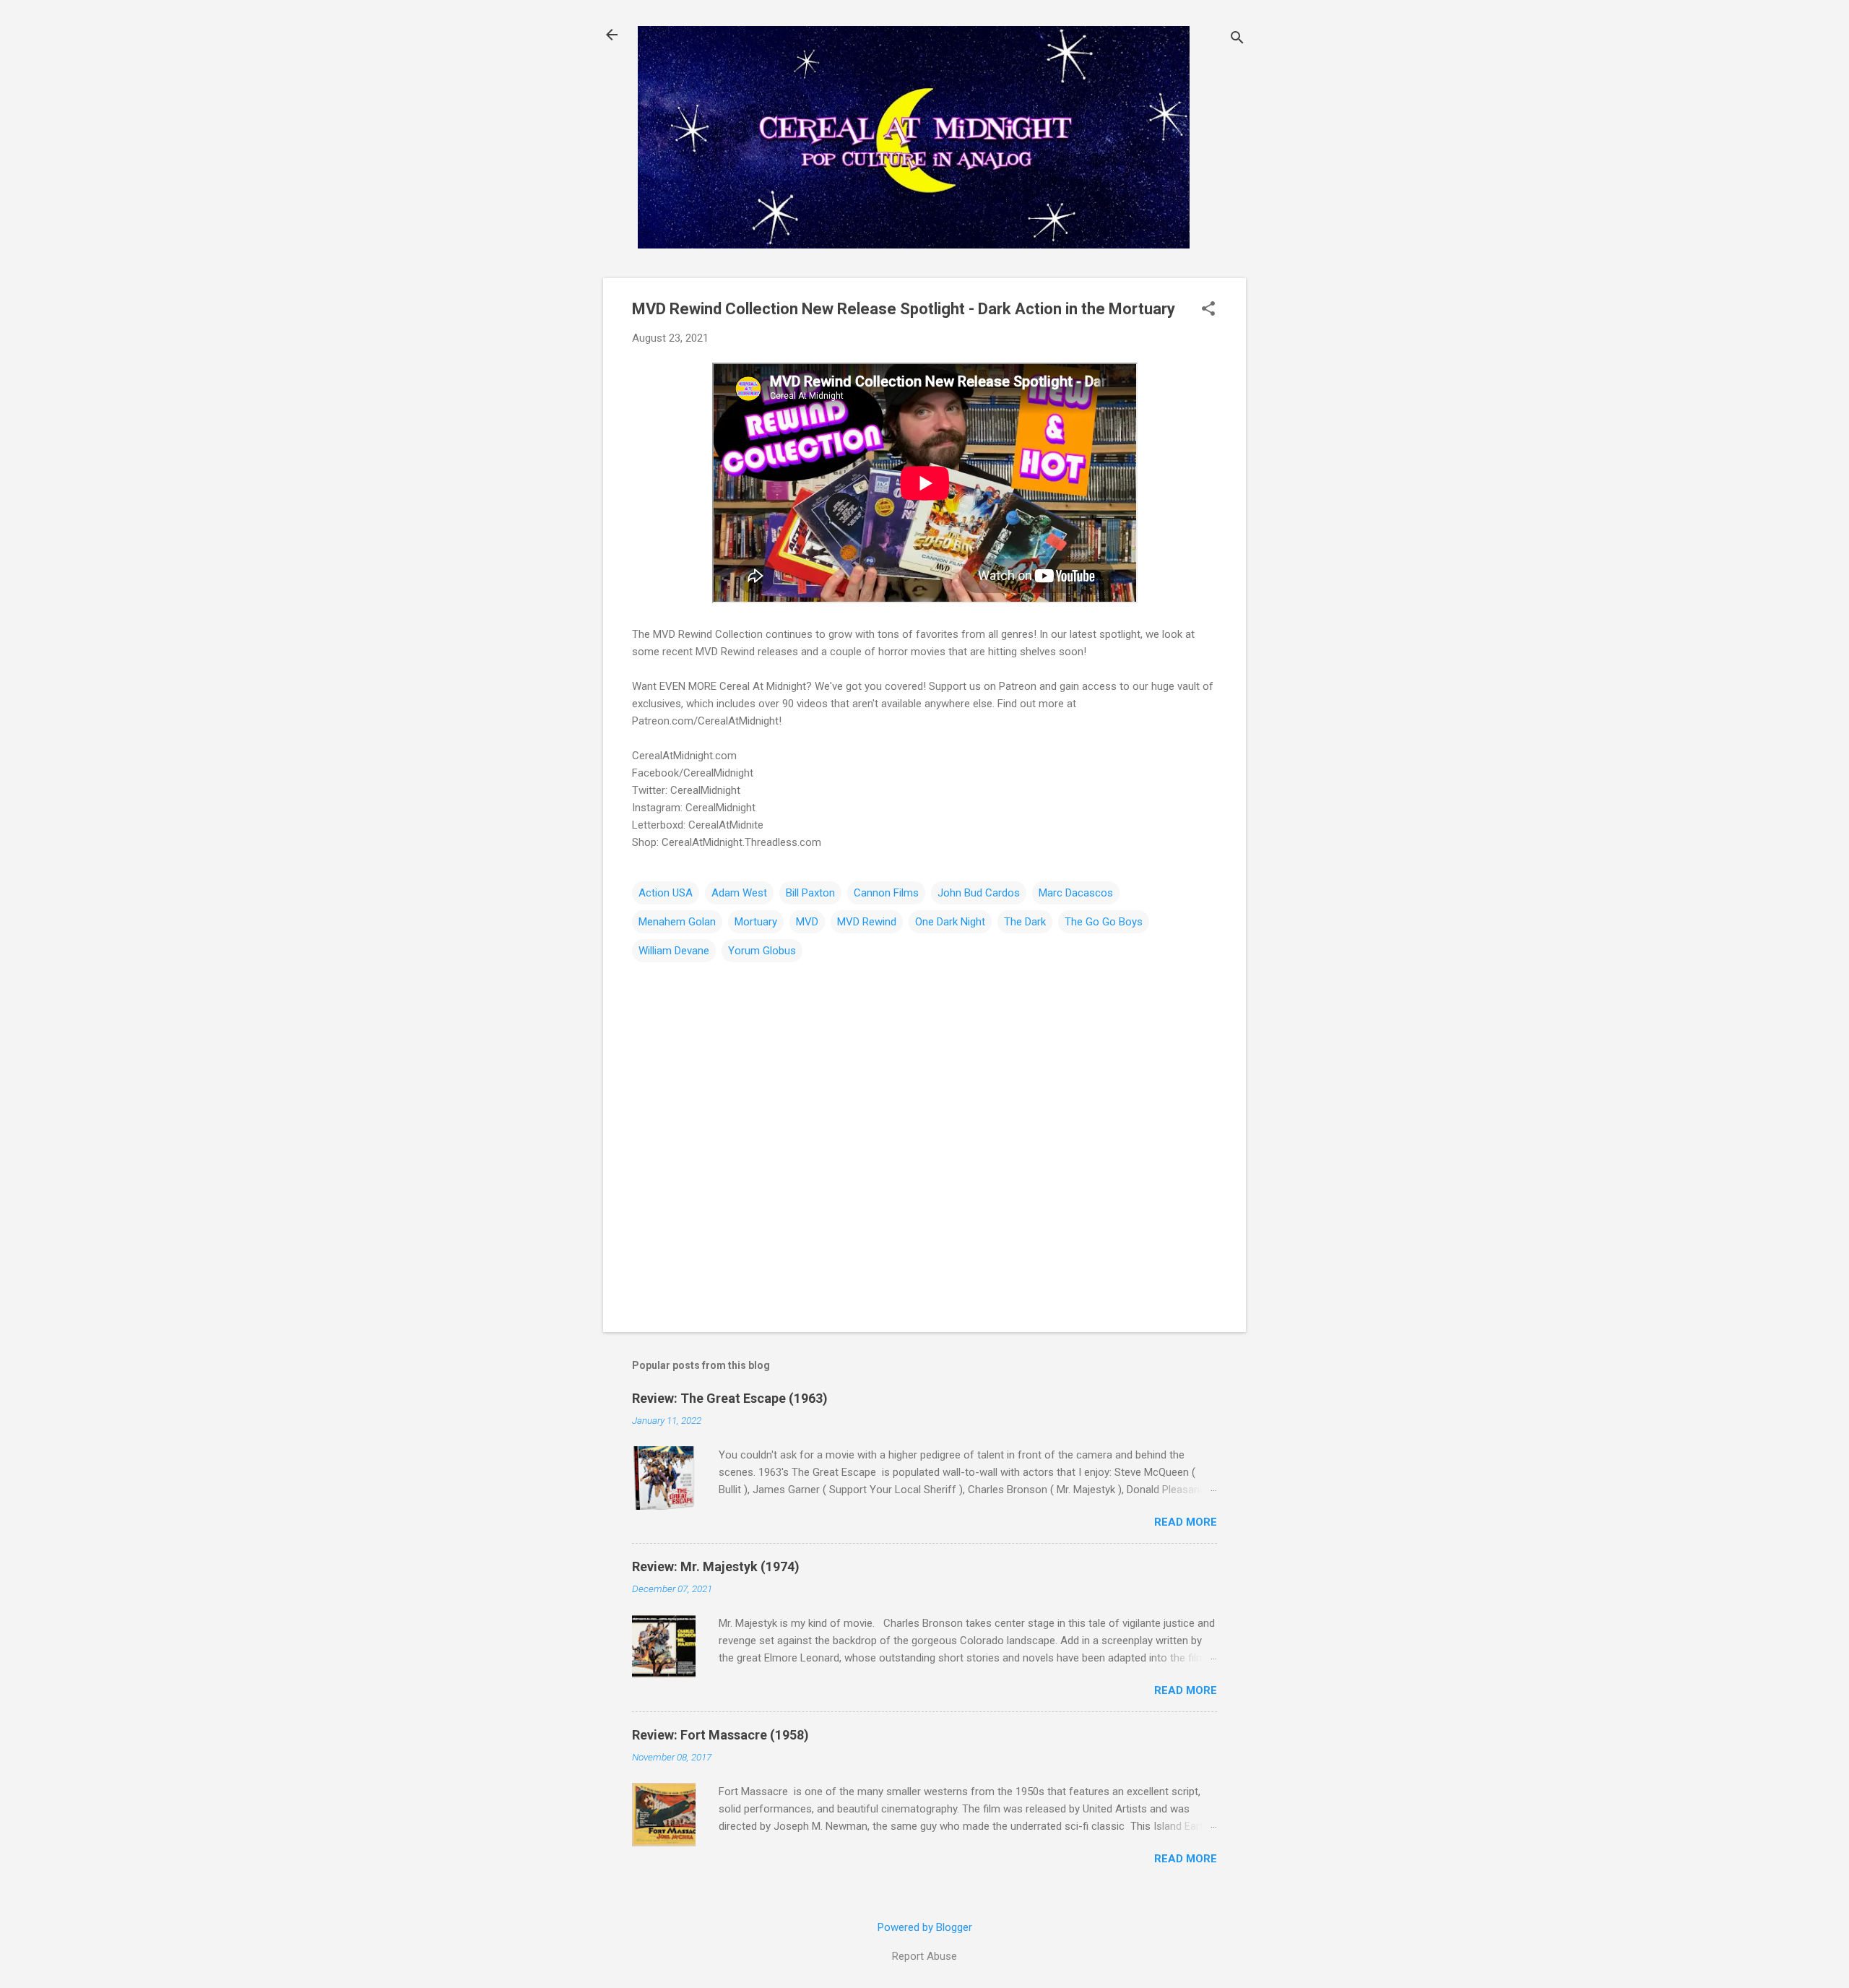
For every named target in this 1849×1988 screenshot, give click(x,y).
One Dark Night (950, 922)
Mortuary (756, 922)
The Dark (1025, 922)
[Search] (1237, 39)
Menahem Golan (677, 922)
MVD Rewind (867, 922)
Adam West (739, 893)
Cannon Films (886, 893)
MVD (807, 922)
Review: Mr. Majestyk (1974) (716, 1566)
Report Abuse (924, 1956)
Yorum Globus (762, 951)
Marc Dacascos (1076, 893)
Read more (1186, 1522)
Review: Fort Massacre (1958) (720, 1735)
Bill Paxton (810, 893)
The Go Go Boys (1104, 922)
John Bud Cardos (979, 893)
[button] (1208, 310)
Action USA (666, 893)
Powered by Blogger (925, 1927)
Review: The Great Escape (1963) (730, 1398)
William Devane (674, 951)
